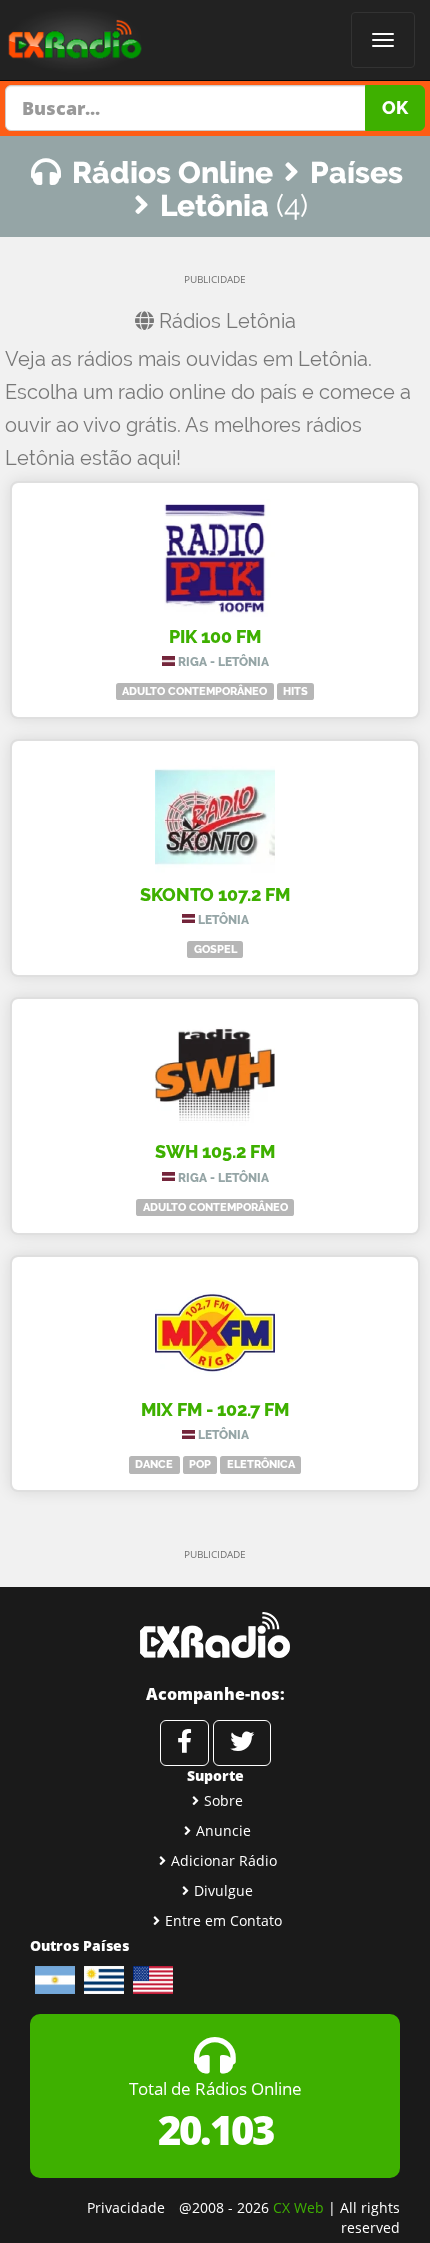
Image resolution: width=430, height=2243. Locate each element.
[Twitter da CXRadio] (242, 1743)
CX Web (298, 2207)
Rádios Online (172, 172)
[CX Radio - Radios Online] (215, 1635)
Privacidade (126, 2207)
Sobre (223, 1800)
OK (395, 107)
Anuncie (223, 1830)
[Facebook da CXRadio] (184, 1743)
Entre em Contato (223, 1920)
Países (356, 172)
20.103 (215, 2129)
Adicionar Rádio (224, 1860)
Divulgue (223, 1890)
